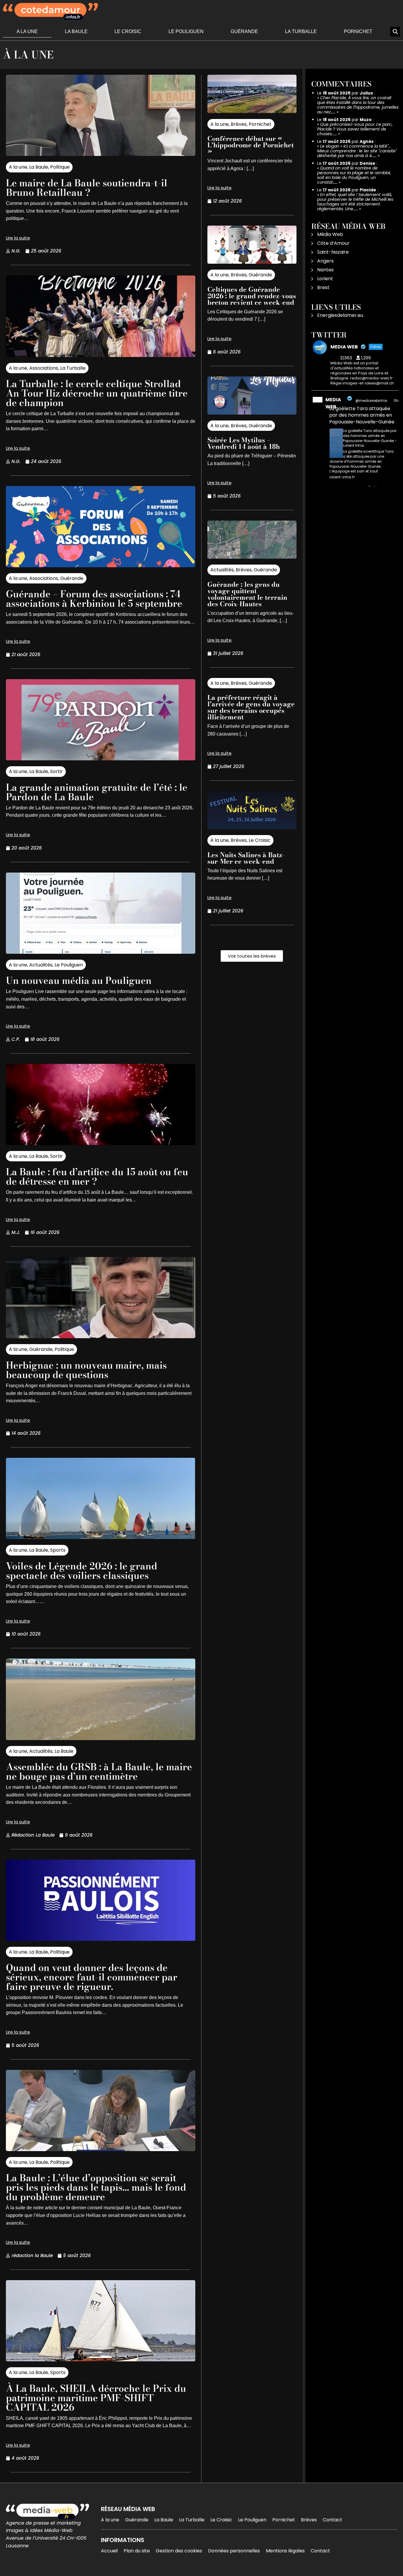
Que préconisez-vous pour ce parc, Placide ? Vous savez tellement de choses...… (355, 129)
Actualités (41, 965)
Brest (323, 287)
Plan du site (137, 2551)
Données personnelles (234, 2551)
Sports (58, 1550)
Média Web (330, 234)
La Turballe (301, 31)
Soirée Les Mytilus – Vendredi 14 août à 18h (244, 443)
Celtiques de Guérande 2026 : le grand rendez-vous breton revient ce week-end (252, 296)
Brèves (239, 124)
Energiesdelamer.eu (340, 315)
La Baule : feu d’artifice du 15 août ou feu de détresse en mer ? (97, 1177)
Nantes (325, 270)
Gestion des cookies (179, 2551)
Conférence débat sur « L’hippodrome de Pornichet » (251, 145)
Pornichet (358, 31)
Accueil (109, 2551)
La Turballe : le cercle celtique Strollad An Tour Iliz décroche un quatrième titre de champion (97, 393)
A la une (27, 31)
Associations (44, 368)
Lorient (325, 279)
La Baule (76, 31)
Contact (332, 2520)
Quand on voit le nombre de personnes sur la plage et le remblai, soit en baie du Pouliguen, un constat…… (354, 175)
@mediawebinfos (371, 401)
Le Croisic (128, 31)
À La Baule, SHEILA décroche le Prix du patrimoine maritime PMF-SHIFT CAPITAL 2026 (96, 2398)
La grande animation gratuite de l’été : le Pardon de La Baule (97, 792)
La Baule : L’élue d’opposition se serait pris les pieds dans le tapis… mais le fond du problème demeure (96, 2187)
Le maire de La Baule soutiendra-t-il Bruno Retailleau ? (87, 188)
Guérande (244, 31)
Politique (60, 167)
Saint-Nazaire (333, 252)
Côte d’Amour (333, 243)
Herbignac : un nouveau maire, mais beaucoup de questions (86, 1370)
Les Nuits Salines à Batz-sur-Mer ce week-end (246, 858)
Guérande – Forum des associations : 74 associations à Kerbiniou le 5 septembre (94, 599)
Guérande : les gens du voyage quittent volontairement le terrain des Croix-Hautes (247, 594)
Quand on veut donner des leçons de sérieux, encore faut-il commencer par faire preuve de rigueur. (92, 1977)
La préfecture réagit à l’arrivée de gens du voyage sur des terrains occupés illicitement (251, 707)
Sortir (56, 771)
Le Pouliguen (186, 31)
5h (396, 401)
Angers (325, 261)
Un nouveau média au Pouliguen (79, 980)
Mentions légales (285, 2551)
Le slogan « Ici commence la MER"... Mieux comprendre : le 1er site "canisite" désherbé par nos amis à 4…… (357, 151)
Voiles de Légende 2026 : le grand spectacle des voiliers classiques (82, 1571)
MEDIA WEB (333, 403)
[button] (395, 32)
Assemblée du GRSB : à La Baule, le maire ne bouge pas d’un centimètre (99, 1772)
